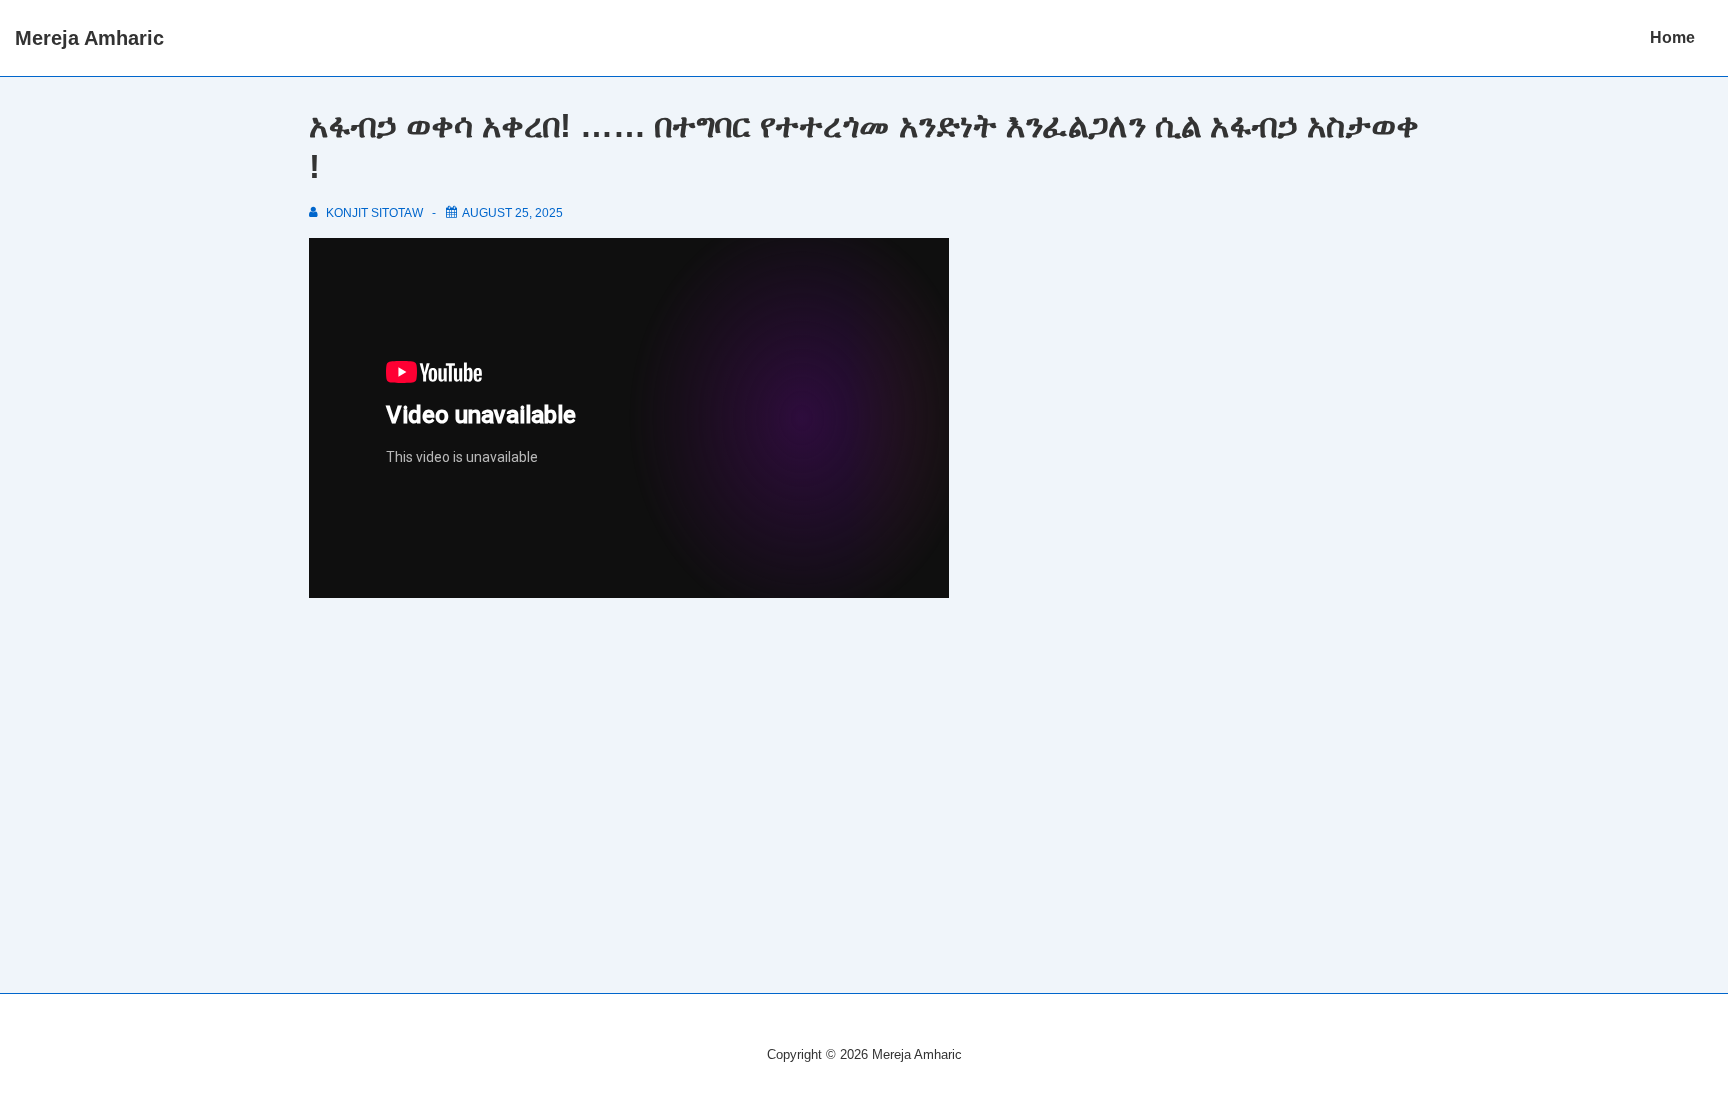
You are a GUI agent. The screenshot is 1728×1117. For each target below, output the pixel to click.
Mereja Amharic (89, 38)
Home (1672, 37)
